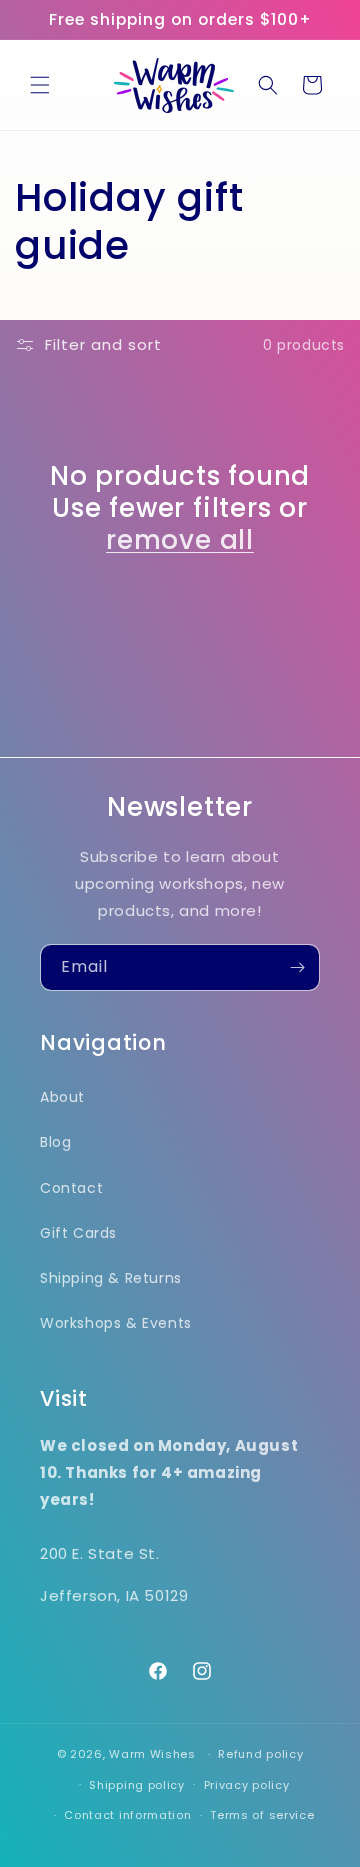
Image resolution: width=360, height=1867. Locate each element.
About (62, 1097)
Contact (71, 1188)
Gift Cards (78, 1233)
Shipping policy (137, 1785)
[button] (40, 85)
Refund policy (260, 1754)
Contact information (127, 1815)
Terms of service (262, 1815)
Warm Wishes (152, 1754)
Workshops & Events (116, 1323)
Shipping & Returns (111, 1278)
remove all (180, 540)
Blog (55, 1142)
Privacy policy (247, 1785)
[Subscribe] (297, 967)
